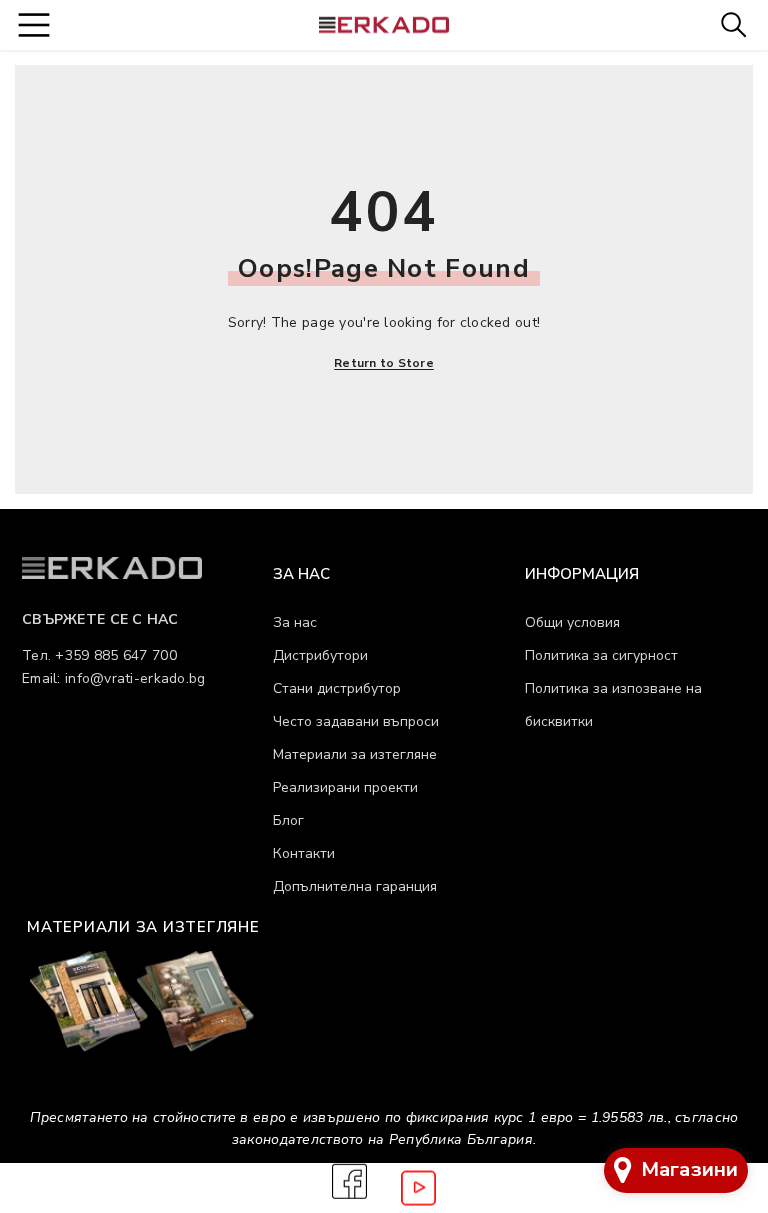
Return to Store (384, 363)
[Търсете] (733, 24)
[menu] (33, 24)
